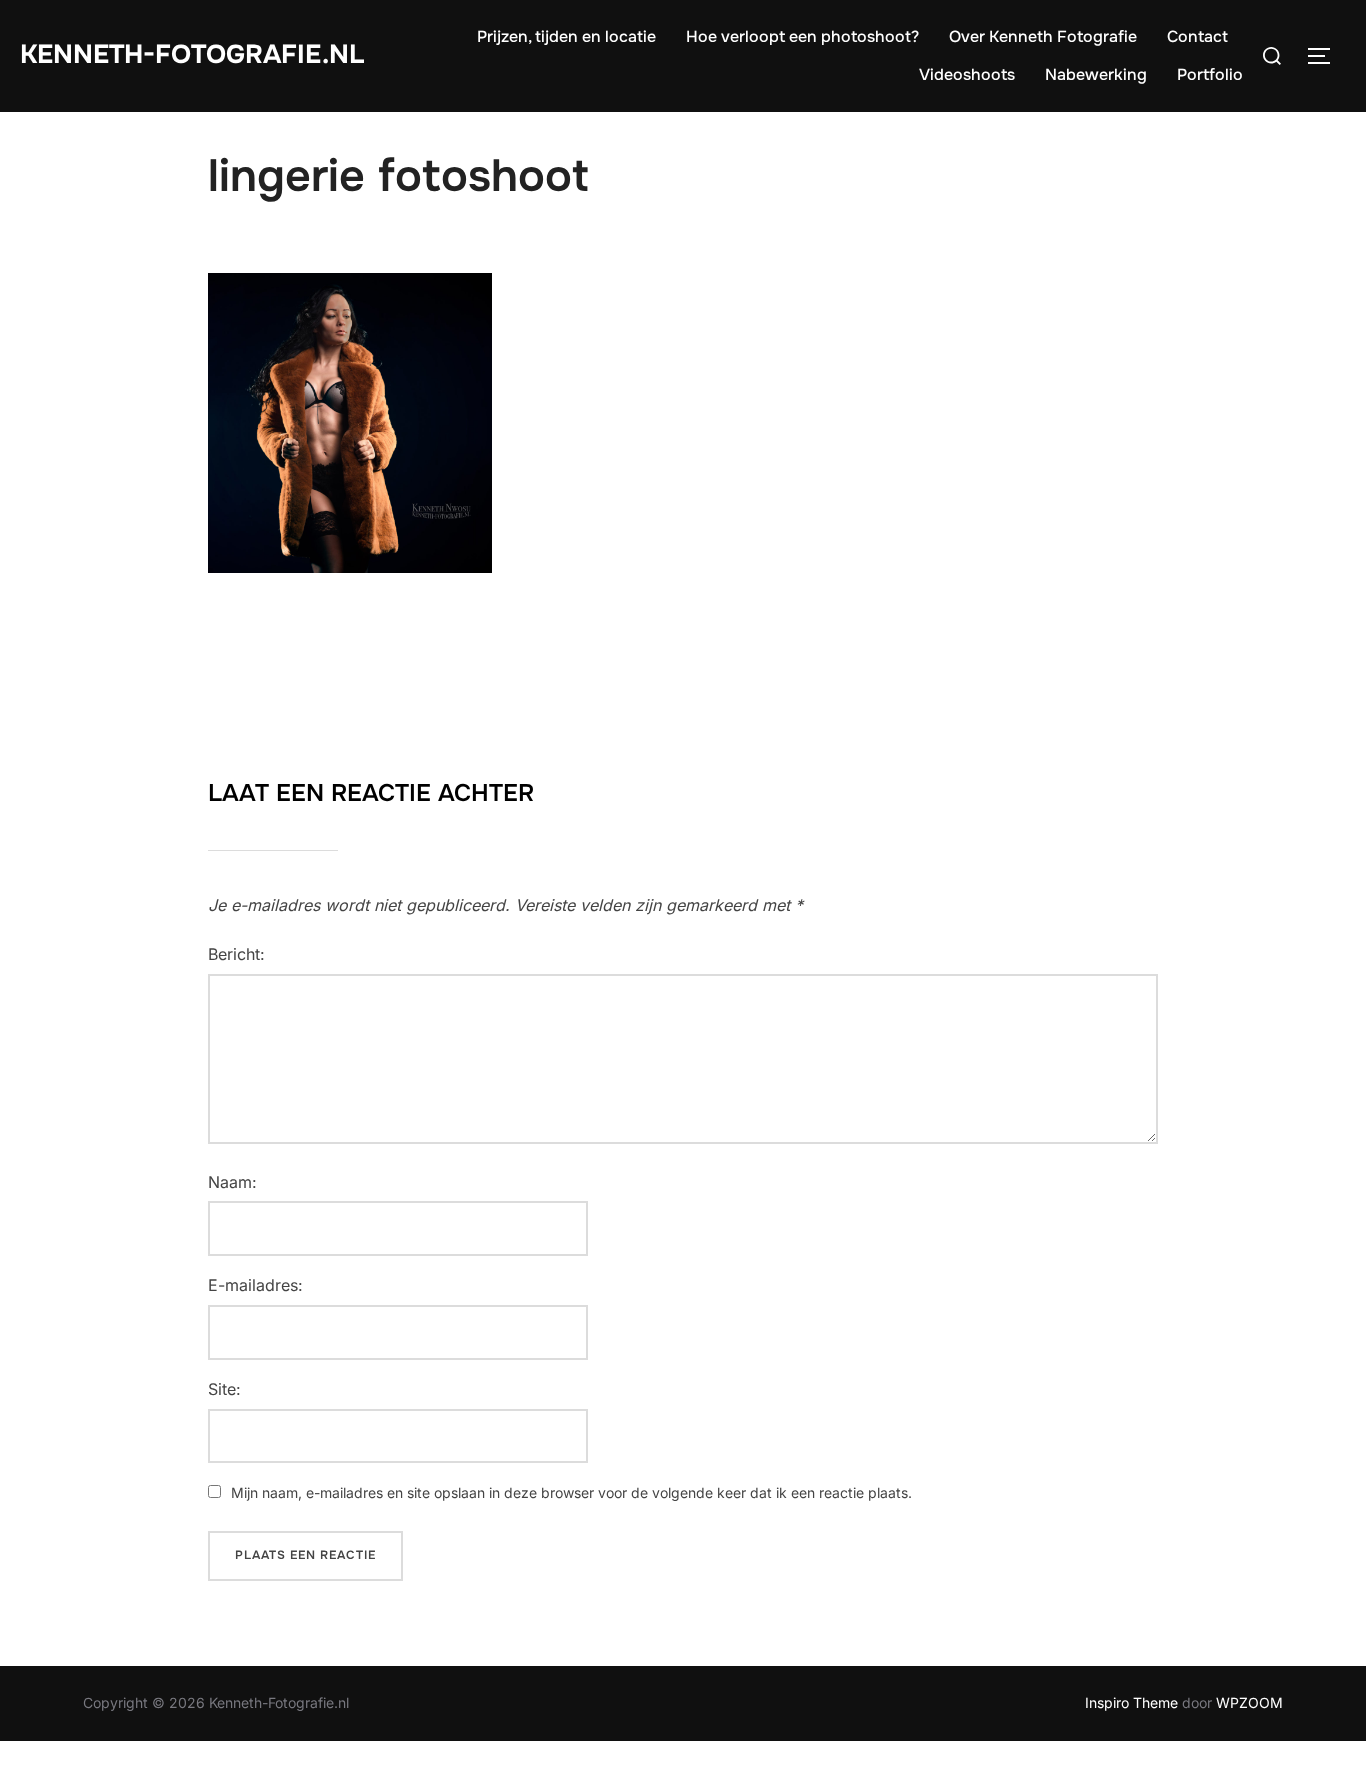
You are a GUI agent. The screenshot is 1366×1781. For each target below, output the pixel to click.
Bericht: (236, 954)
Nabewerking (1096, 74)
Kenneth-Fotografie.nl (192, 54)
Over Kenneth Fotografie (1043, 36)
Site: (224, 1389)
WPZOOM (1249, 1702)
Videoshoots (967, 74)
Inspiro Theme (1131, 1702)
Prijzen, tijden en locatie (566, 36)
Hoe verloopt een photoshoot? (802, 36)
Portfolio (1210, 74)
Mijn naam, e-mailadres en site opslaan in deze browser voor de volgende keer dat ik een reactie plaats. (571, 1492)
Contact (1197, 36)
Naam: (232, 1182)
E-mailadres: (255, 1285)
